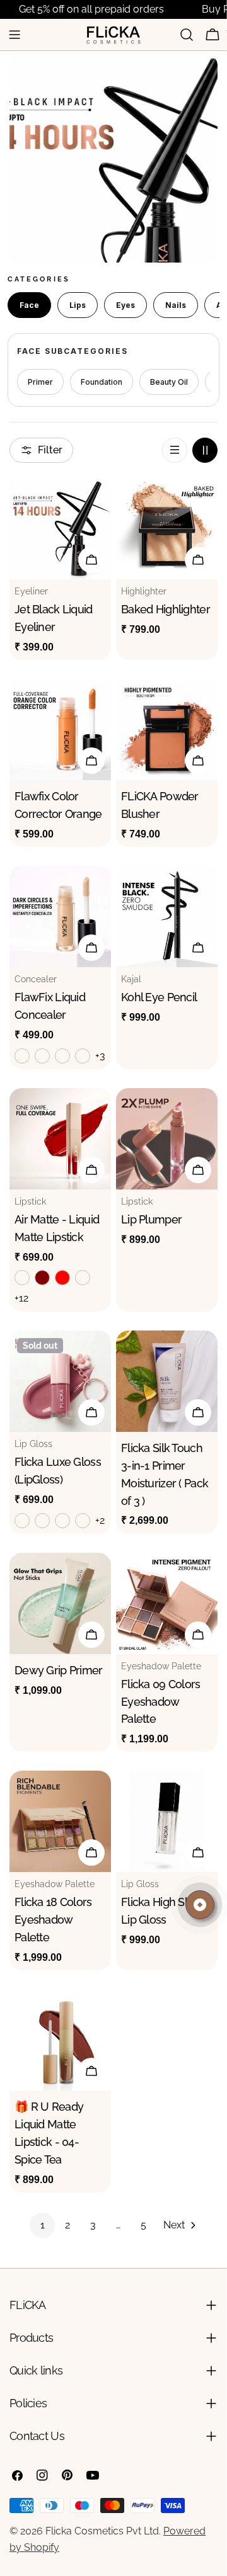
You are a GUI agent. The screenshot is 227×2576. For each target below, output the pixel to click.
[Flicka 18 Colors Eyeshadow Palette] (60, 1821)
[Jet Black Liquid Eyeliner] (60, 529)
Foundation (102, 382)
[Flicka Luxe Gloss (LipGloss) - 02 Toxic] (42, 1521)
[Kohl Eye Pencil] (167, 916)
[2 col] (205, 450)
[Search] (187, 35)
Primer (40, 382)
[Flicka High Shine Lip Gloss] (167, 1821)
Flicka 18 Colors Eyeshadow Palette (53, 1920)
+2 (100, 1520)
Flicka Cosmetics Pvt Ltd (102, 2531)
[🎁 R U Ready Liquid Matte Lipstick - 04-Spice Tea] (60, 2040)
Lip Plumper (151, 1219)
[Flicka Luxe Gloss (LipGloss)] (60, 1381)
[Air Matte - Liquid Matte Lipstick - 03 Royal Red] (62, 1278)
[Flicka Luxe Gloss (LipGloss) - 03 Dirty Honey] (62, 1521)
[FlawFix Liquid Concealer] (60, 916)
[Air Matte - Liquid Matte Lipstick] (60, 1139)
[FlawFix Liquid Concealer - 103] (62, 1056)
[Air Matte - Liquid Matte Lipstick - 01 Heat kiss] (22, 1278)
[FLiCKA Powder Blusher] (167, 729)
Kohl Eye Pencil (159, 997)
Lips (78, 305)
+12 (21, 1298)
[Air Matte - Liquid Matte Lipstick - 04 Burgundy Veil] (83, 1278)
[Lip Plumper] (167, 1139)
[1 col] (175, 450)
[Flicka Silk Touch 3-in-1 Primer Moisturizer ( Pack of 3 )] (167, 1381)
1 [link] (43, 2225)
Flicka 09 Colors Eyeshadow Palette (161, 1702)
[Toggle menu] (15, 35)
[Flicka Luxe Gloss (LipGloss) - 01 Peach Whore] (22, 1521)
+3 (100, 1056)
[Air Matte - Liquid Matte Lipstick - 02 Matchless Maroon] (42, 1278)
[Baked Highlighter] (167, 529)
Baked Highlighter (166, 609)
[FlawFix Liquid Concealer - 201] (83, 1056)
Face (29, 305)
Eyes (125, 305)
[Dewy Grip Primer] (60, 1603)
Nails (176, 305)
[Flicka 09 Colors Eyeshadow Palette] (167, 1603)
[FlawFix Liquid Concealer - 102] (42, 1056)
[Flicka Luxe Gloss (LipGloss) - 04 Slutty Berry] (83, 1521)
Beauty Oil (169, 382)
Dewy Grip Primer (59, 1670)
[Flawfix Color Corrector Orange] (60, 729)
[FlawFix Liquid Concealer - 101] (22, 1056)
